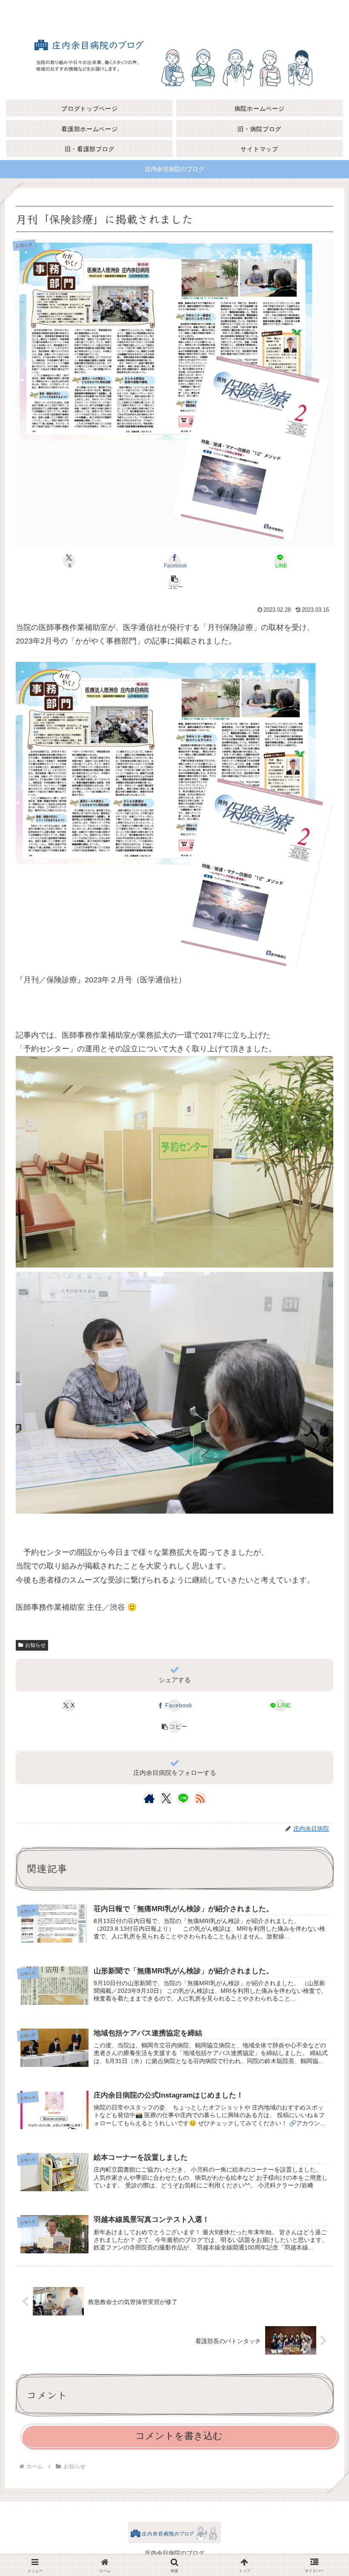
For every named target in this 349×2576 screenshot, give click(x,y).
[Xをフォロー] (166, 1798)
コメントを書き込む (179, 2436)
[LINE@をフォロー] (183, 1798)
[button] (174, 582)
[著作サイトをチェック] (149, 1798)
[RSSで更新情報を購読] (200, 1798)
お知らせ (35, 1645)
